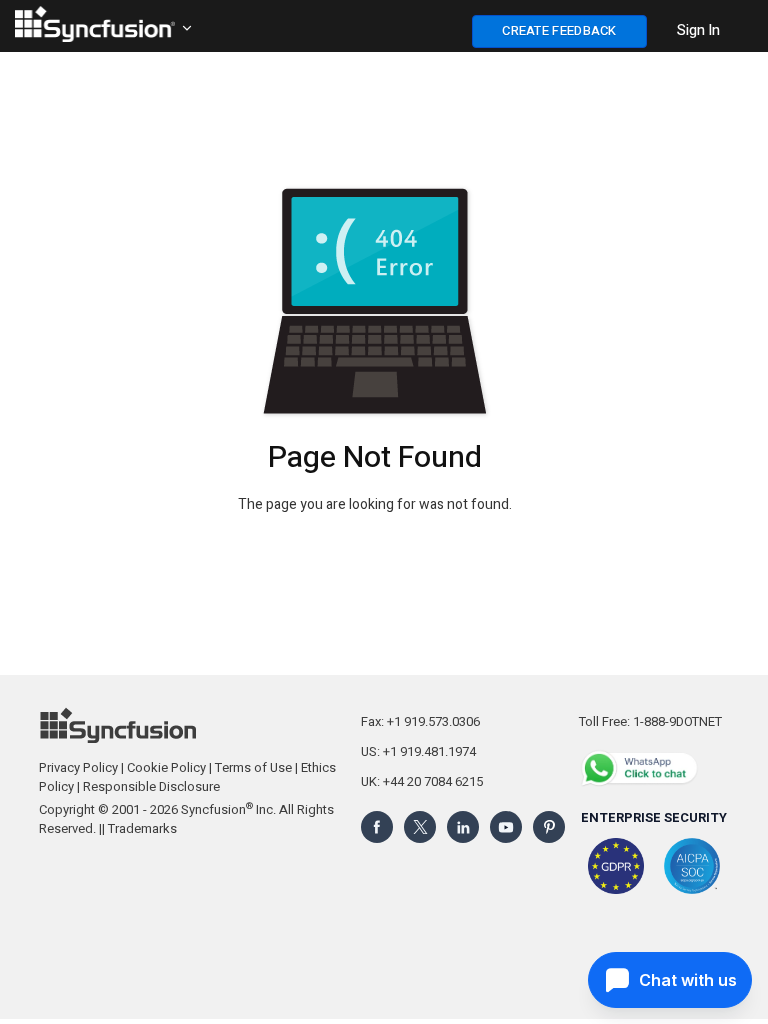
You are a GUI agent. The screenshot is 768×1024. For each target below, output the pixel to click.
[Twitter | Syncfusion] (420, 825)
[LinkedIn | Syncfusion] (463, 825)
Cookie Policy (166, 767)
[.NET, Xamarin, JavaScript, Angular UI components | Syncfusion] (95, 24)
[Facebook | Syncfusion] (377, 825)
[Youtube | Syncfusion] (506, 825)
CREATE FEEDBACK (559, 30)
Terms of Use (253, 767)
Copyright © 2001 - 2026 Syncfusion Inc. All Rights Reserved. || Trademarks (186, 819)
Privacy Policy (78, 767)
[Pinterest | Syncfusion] (549, 825)
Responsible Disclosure (151, 786)
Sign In (698, 30)
